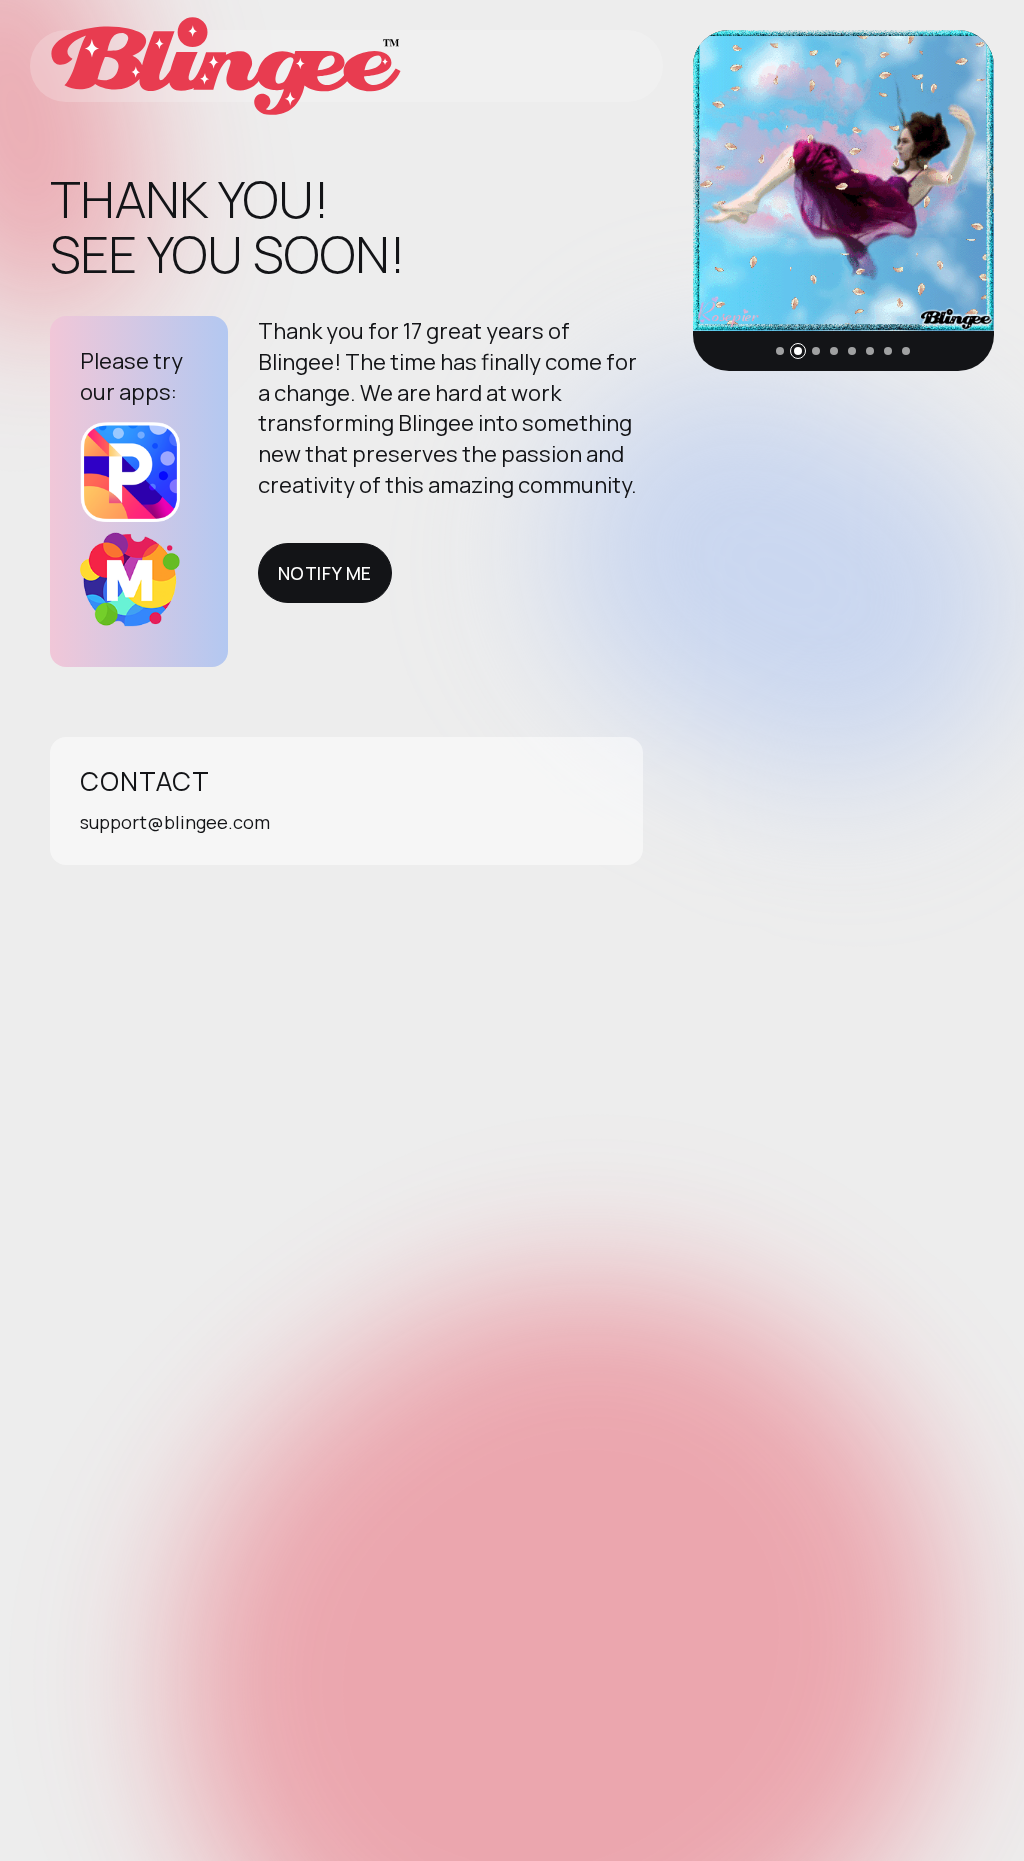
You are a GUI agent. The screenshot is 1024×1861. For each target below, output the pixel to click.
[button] (780, 351)
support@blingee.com (175, 822)
